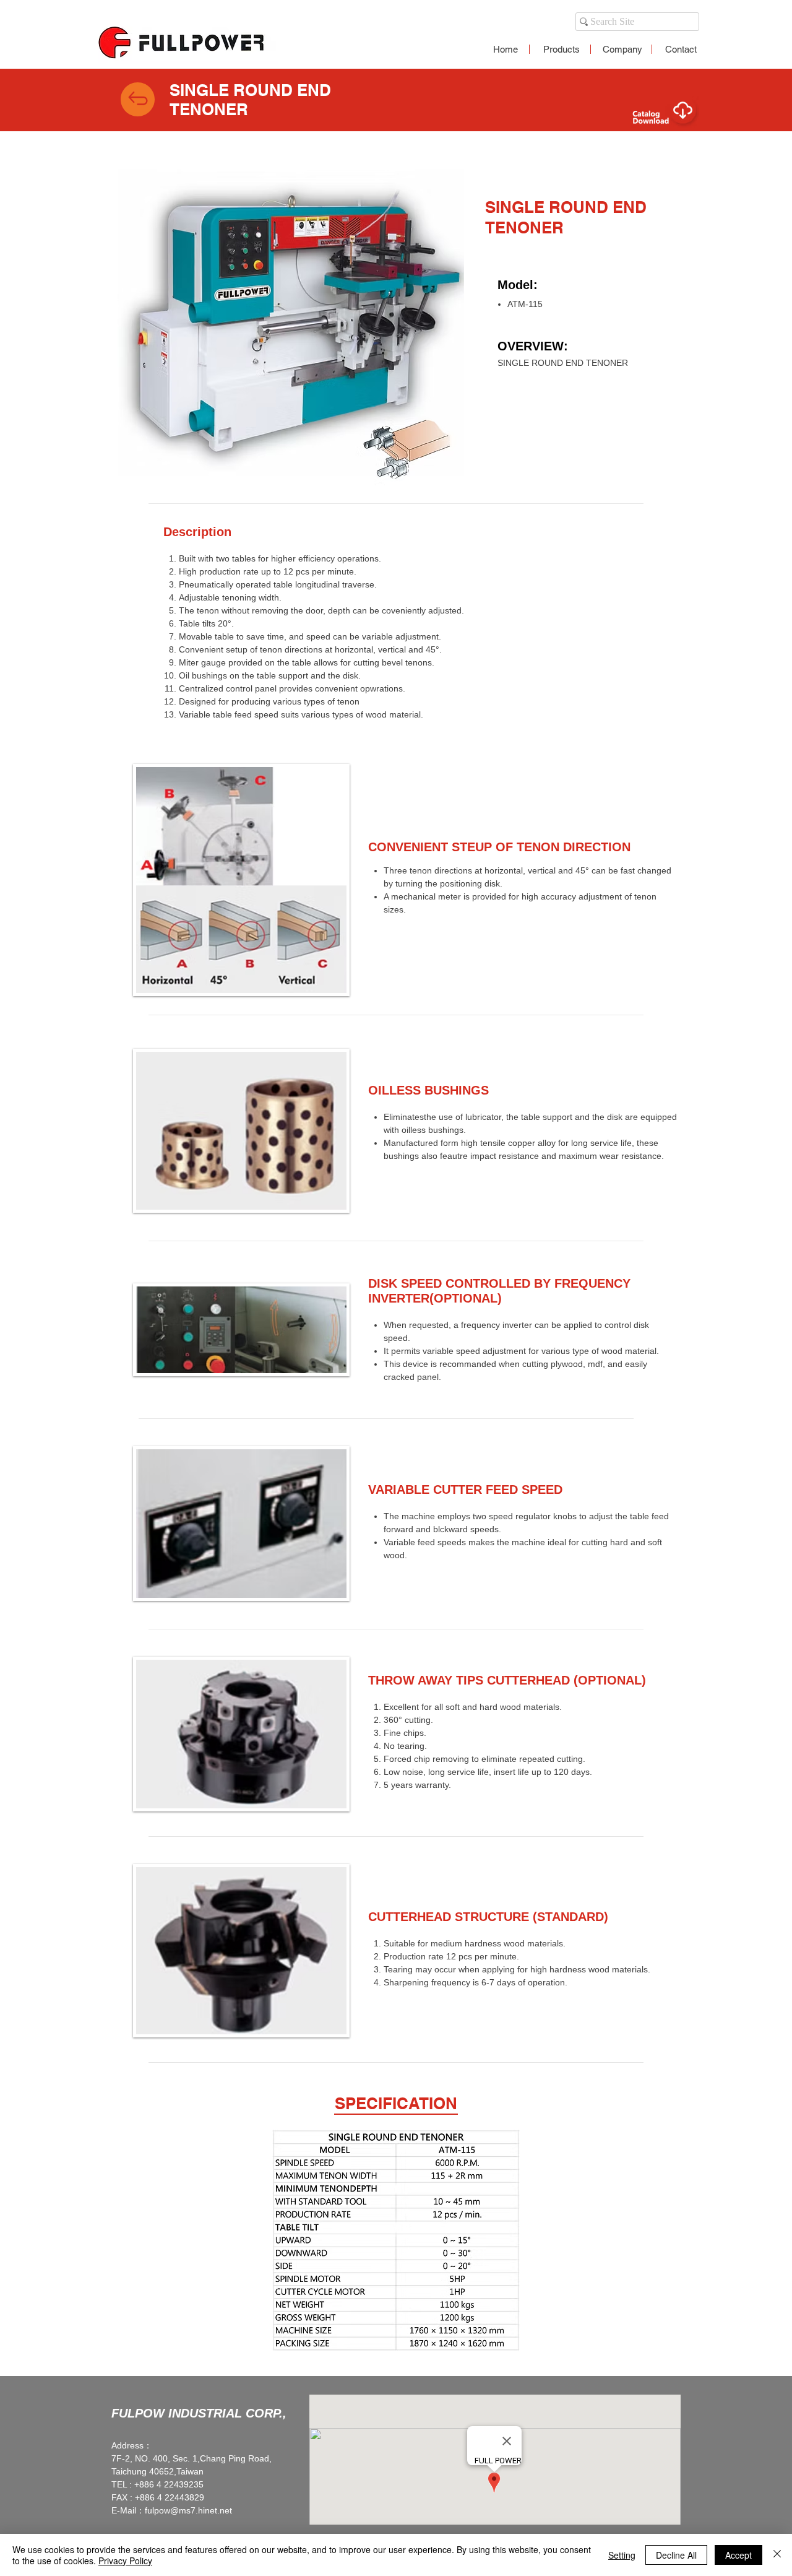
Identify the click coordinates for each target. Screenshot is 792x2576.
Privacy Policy (125, 2561)
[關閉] (777, 2555)
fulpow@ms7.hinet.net (188, 2510)
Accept (738, 2555)
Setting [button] (622, 2555)
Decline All (676, 2555)
